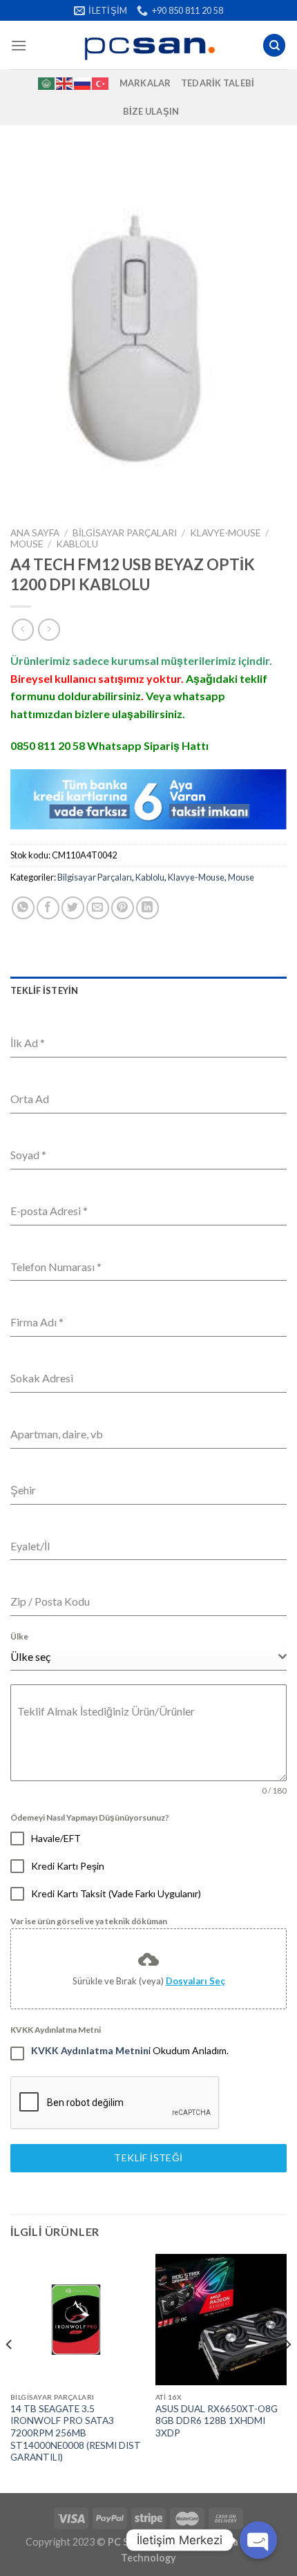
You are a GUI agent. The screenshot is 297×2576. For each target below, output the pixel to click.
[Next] (287, 2372)
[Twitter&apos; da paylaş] (73, 908)
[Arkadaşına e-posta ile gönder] (98, 908)
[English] (65, 83)
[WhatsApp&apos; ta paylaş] (23, 908)
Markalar (145, 83)
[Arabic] (47, 83)
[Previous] (10, 2372)
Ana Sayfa (35, 533)
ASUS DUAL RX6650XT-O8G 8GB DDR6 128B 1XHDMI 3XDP (217, 2421)
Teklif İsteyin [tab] (45, 990)
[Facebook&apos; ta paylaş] (48, 908)
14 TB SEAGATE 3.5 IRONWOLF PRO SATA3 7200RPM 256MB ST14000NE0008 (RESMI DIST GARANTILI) (76, 2433)
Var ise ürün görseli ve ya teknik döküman (89, 1921)
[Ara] (274, 45)
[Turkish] (101, 83)
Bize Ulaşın (151, 111)
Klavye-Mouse (225, 533)
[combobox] (148, 1657)
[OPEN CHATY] (258, 2540)
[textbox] (144, 1657)
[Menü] (19, 45)
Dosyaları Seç (195, 1981)
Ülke (19, 1636)
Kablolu (77, 544)
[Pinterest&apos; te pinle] (123, 908)
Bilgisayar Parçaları (125, 533)
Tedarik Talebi (218, 83)
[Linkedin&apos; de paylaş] (147, 908)
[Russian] (83, 83)
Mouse (27, 544)
